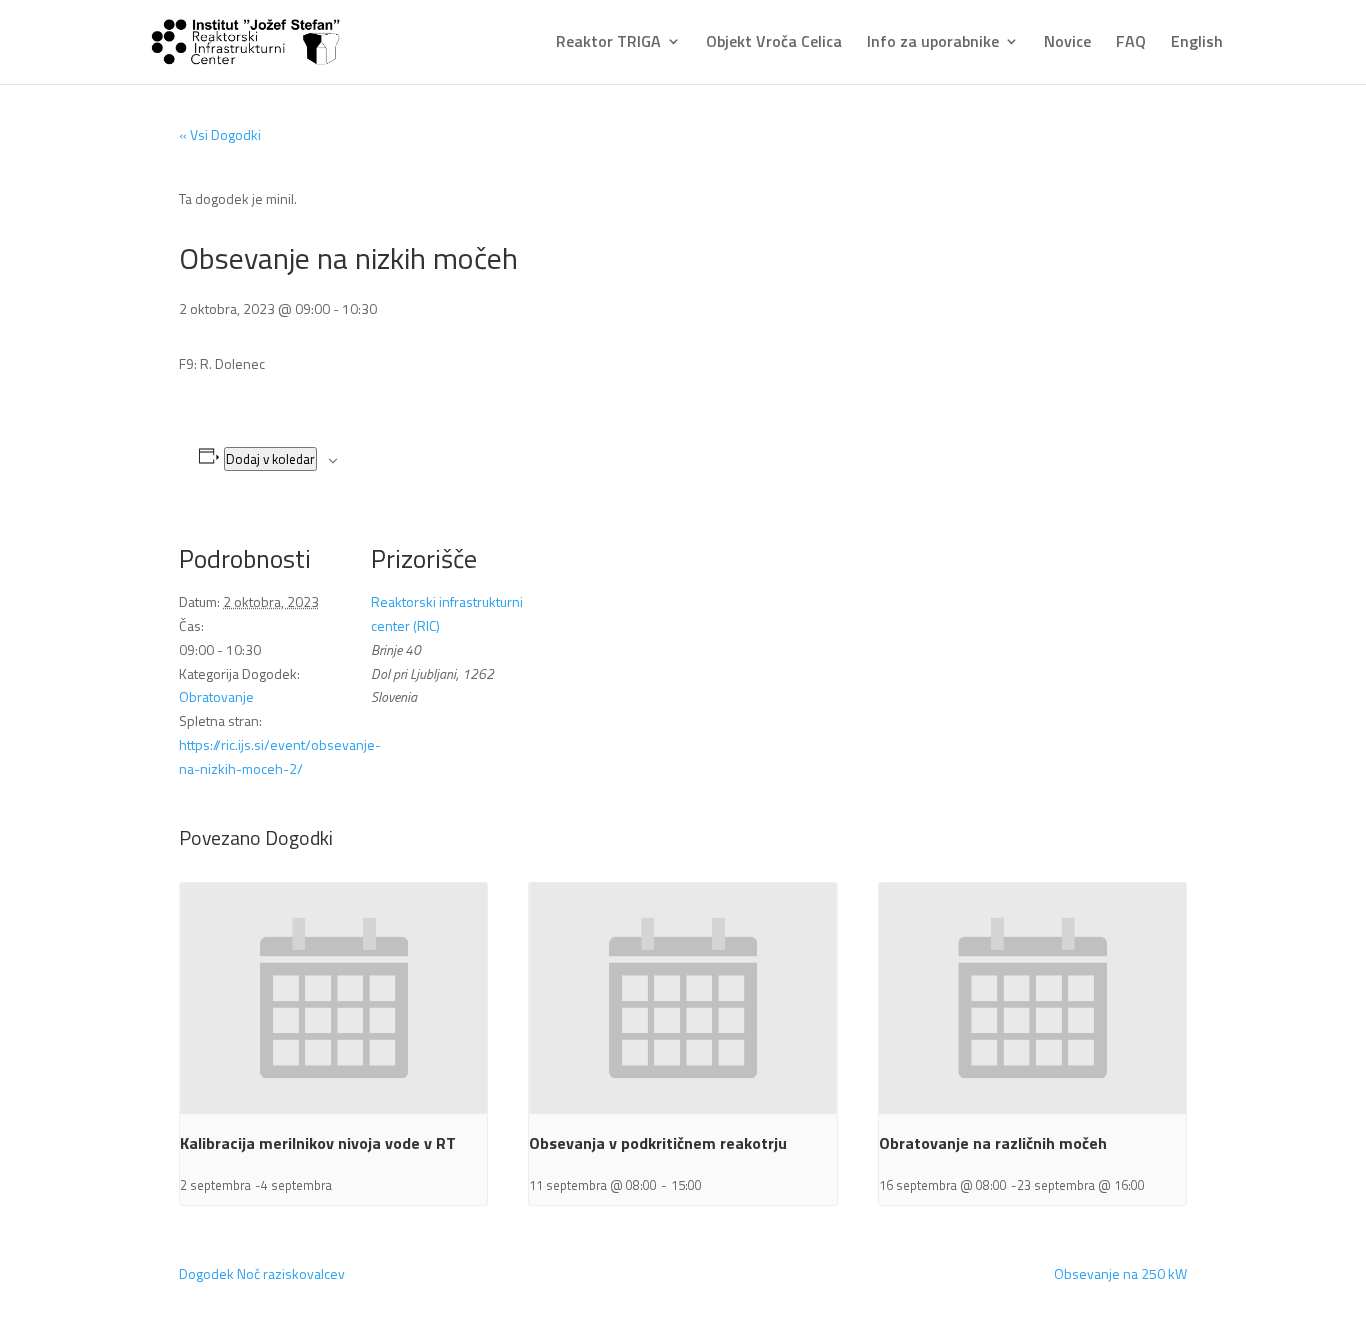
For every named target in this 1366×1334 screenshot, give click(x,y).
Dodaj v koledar (270, 459)
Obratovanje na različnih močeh (993, 1143)
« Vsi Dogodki (220, 134)
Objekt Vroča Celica (774, 43)
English (1197, 43)
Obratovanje (216, 696)
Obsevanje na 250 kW (1120, 1273)
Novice (1067, 43)
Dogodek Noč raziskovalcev (262, 1273)
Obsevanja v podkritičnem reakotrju (658, 1143)
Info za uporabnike (933, 43)
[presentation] (333, 998)
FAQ (1131, 43)
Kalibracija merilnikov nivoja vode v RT (318, 1143)
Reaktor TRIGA (608, 43)
